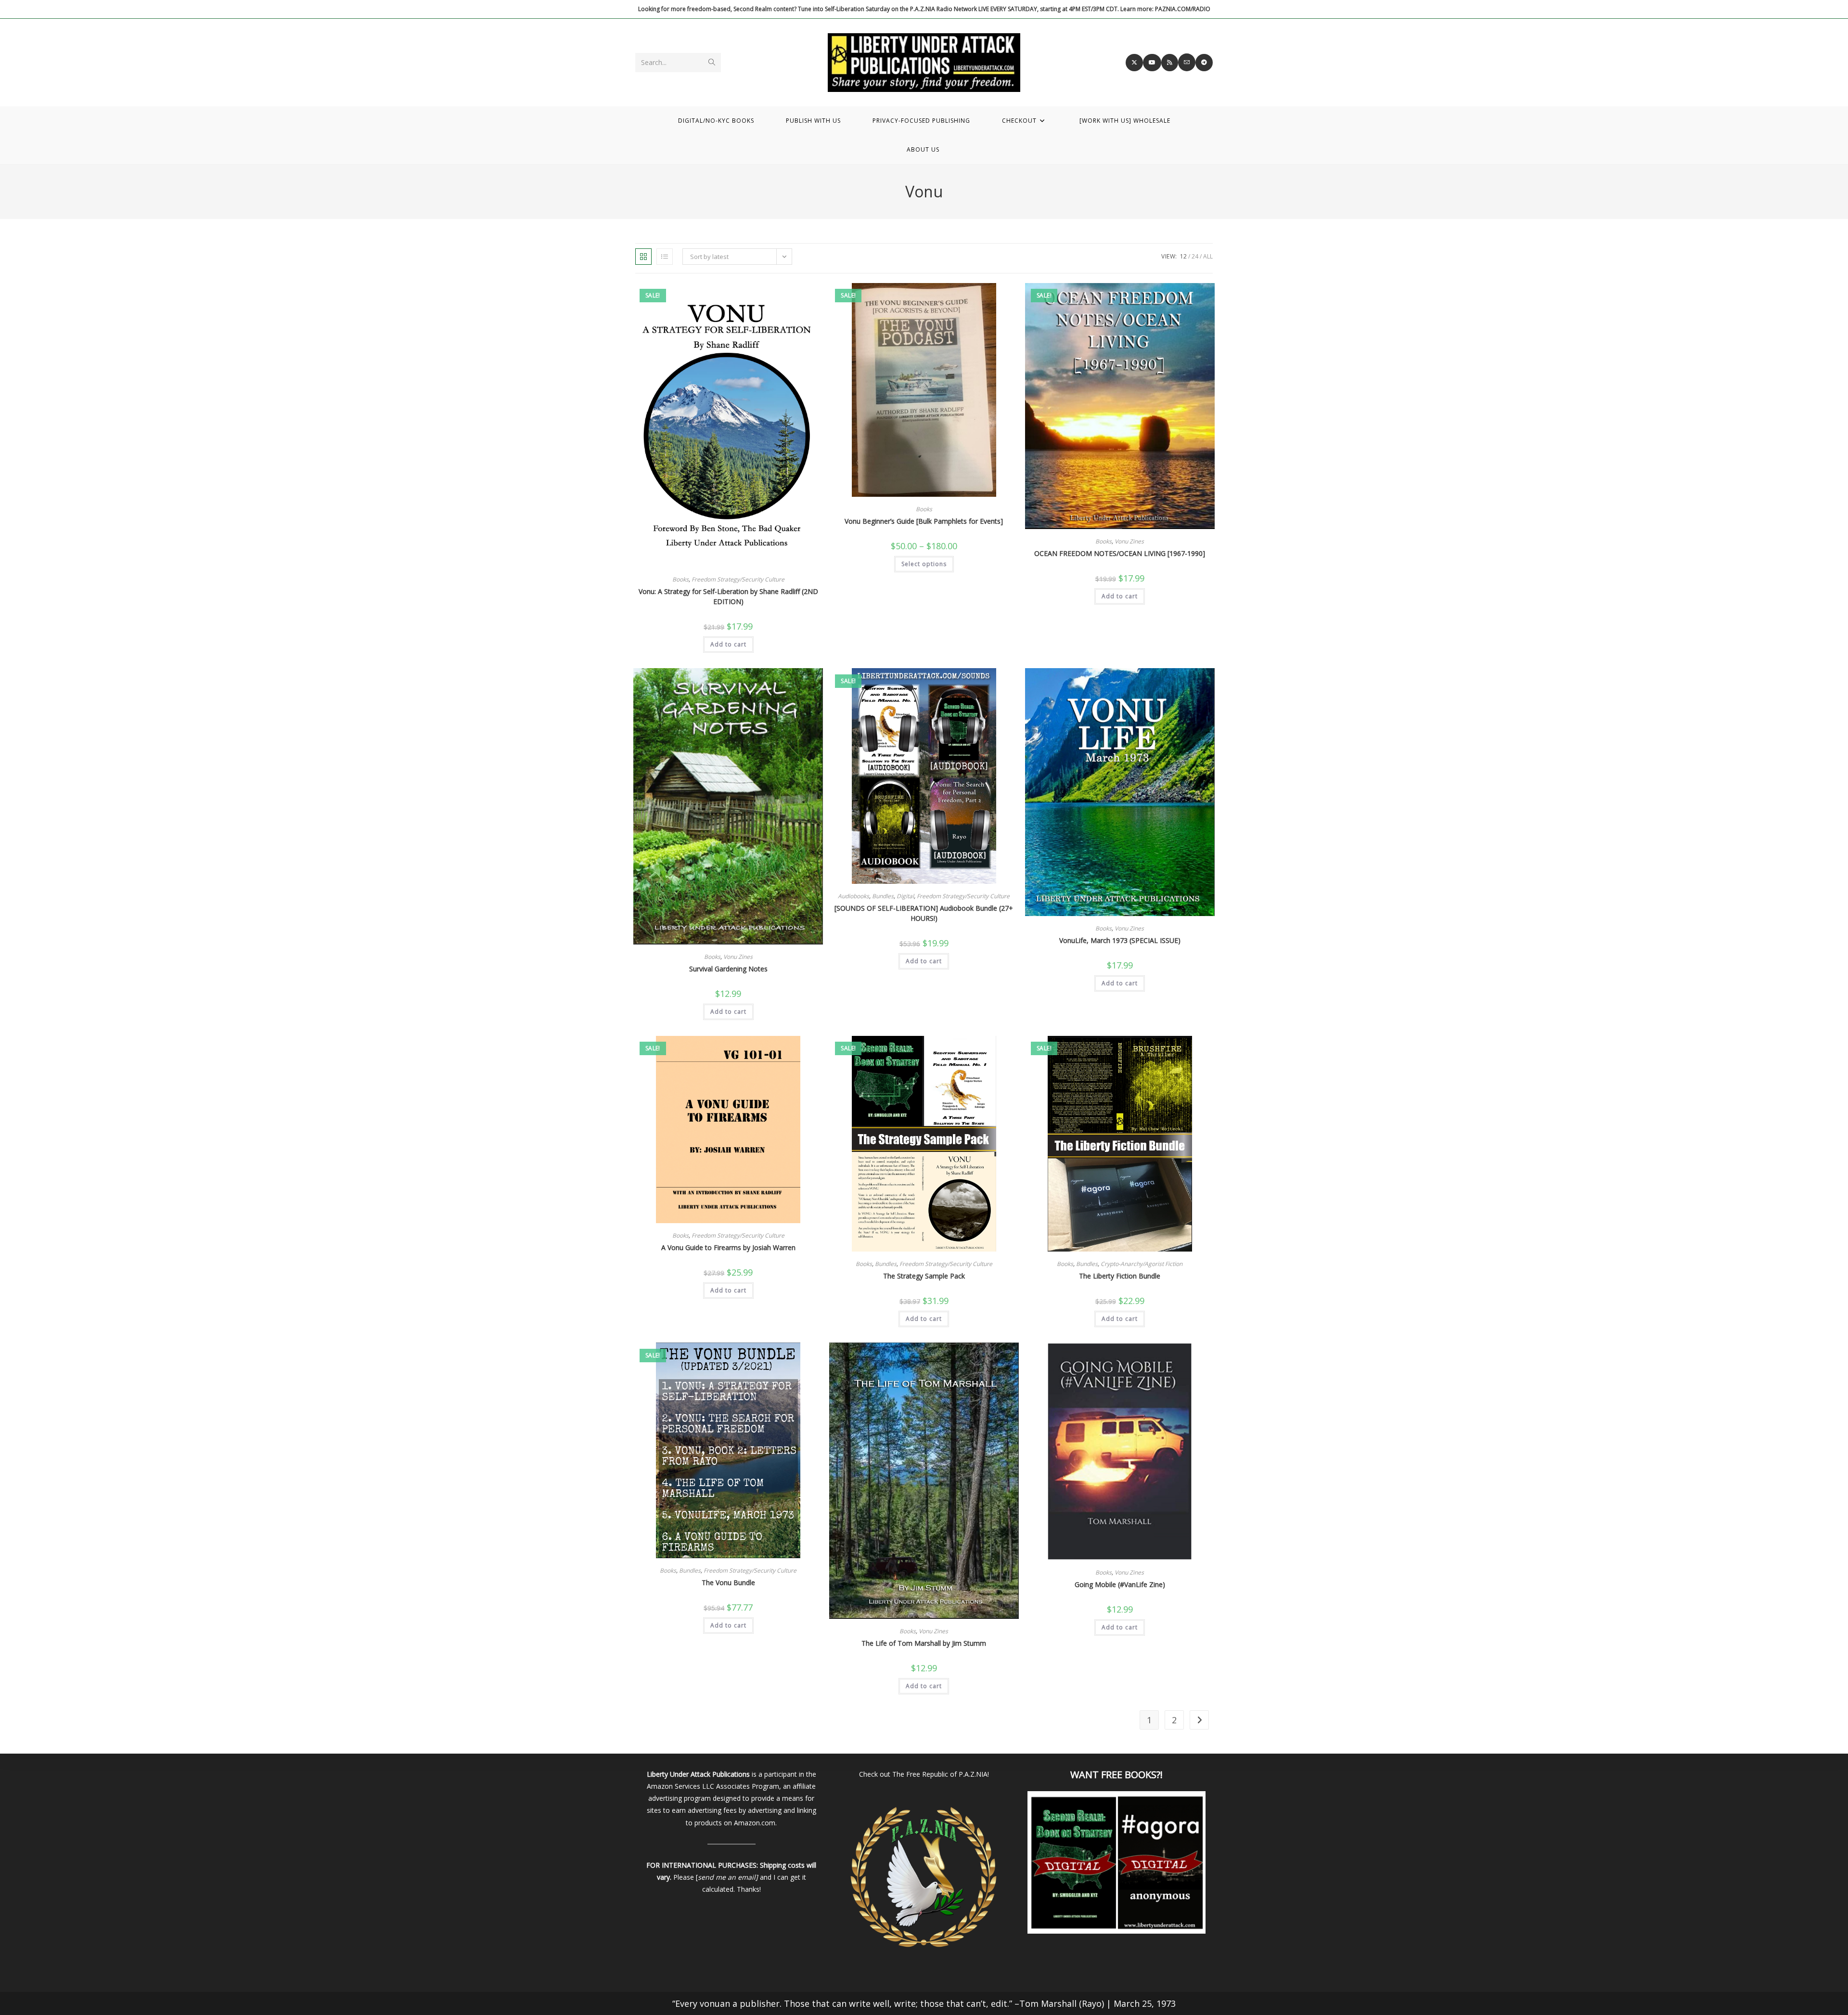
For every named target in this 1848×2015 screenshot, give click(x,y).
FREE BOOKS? (1131, 1775)
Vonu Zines (1129, 541)
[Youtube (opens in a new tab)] (1152, 63)
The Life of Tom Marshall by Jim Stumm (924, 1643)
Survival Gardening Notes (728, 969)
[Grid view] (643, 257)
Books (680, 579)
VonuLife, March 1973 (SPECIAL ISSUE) (1120, 940)
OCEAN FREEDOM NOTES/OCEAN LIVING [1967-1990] (1120, 553)
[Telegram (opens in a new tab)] (1204, 63)
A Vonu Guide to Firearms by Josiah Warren (728, 1247)
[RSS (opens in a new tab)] (1170, 63)
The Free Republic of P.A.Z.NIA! (941, 1774)
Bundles (883, 896)
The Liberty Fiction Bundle (1120, 1276)
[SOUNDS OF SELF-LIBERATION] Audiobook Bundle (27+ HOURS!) (924, 913)
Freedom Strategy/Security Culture (738, 579)
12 (1183, 256)
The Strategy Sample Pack (924, 1276)
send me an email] (728, 1877)
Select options (924, 564)
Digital (905, 896)
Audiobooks (853, 896)
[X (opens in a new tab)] (1134, 63)
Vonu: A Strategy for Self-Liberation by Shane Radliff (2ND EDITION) (728, 596)
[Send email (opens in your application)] (1187, 62)
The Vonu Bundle (728, 1582)
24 (1195, 256)
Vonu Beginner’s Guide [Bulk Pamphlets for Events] (924, 521)
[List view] (665, 257)
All (1208, 256)
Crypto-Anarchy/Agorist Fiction (1142, 1264)
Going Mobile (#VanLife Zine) (1120, 1584)
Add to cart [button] (728, 644)
